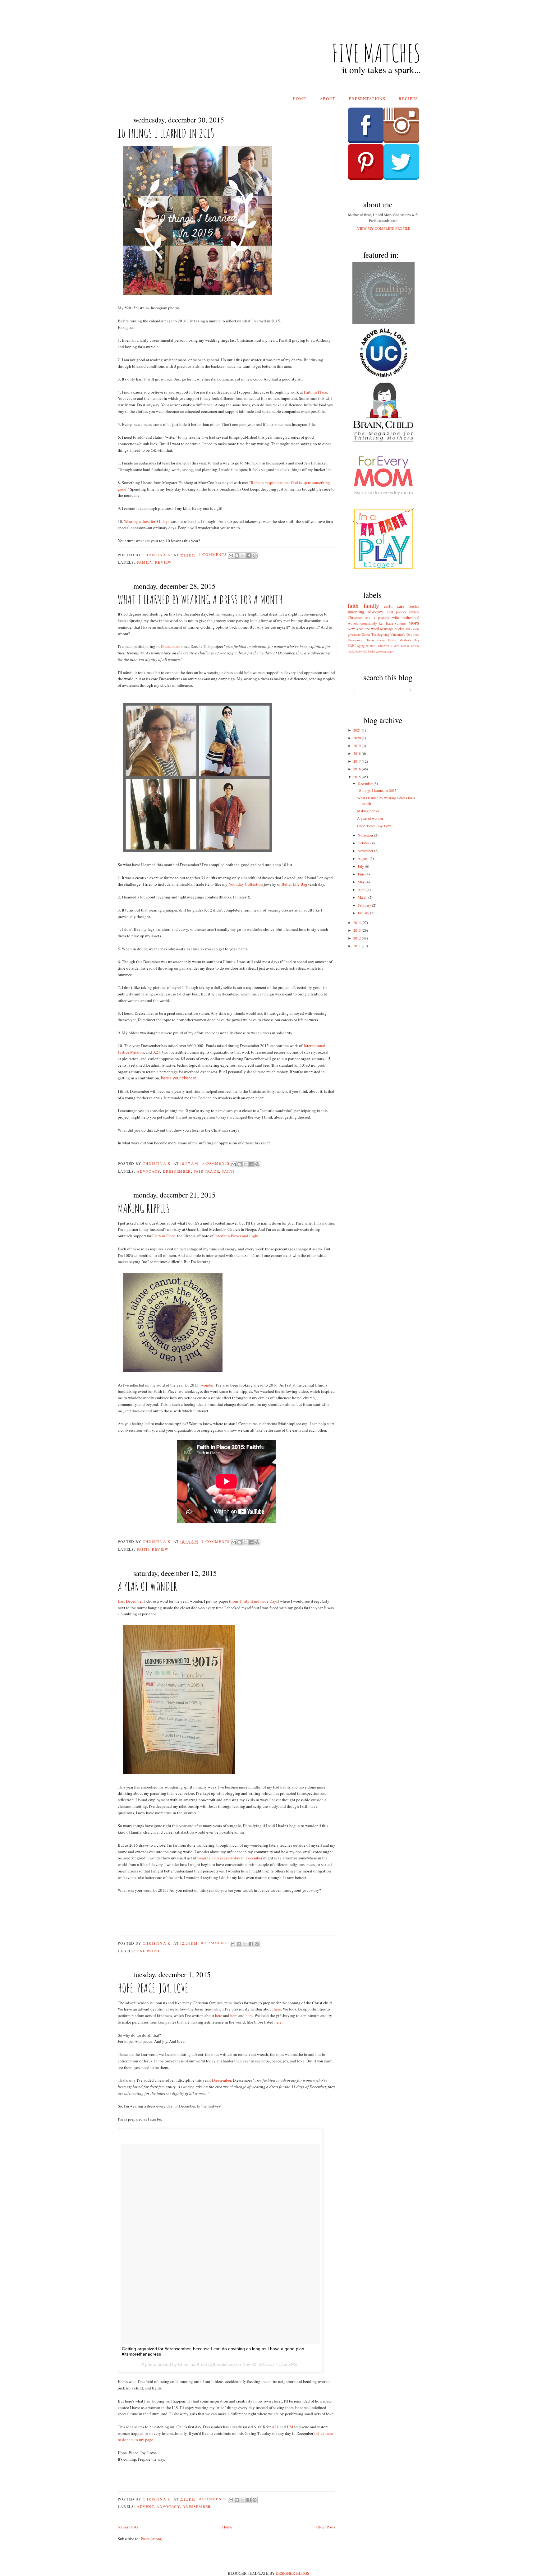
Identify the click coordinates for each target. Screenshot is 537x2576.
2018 (358, 753)
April (362, 889)
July (361, 866)
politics (401, 612)
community (369, 623)
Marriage (387, 629)
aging (361, 646)
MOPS (414, 623)
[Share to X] (243, 556)
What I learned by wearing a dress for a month (200, 599)
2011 (358, 946)
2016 (358, 769)
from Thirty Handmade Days (254, 1601)
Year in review (410, 646)
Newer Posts (128, 2527)
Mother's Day (409, 640)
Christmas (355, 617)
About (328, 99)
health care (374, 651)
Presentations (367, 99)
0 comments (216, 1163)
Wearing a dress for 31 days (147, 521)
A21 (157, 1052)
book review (355, 651)
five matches (376, 53)
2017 (358, 761)
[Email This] (231, 556)
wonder (207, 1385)
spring (381, 640)
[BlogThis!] (237, 556)
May (362, 882)
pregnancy (388, 651)
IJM (290, 2427)
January (364, 913)
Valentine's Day (401, 635)
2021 (358, 730)
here (277, 2009)
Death (366, 635)
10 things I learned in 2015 (166, 133)
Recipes (408, 99)
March (363, 897)
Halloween (383, 646)
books (414, 606)
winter (370, 646)
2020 (358, 738)
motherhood (410, 617)
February (365, 905)
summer (401, 623)
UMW (395, 646)
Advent (145, 2506)
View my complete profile (384, 228)
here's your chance (178, 1078)
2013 (358, 930)
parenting (356, 612)
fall (365, 651)
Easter (392, 640)
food (416, 635)
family (145, 562)
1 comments (213, 554)
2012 (358, 938)
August (364, 858)
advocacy (149, 1171)
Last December (130, 1601)
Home (299, 99)
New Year (355, 629)
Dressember (170, 646)
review (163, 562)
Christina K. (158, 554)
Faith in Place (315, 392)
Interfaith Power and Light (236, 1236)
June (362, 874)
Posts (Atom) (151, 2539)
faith (228, 1171)
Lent (390, 612)
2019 (358, 746)
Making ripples (144, 1208)
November (366, 835)
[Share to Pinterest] (255, 556)
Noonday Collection (246, 884)
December (366, 783)
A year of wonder (147, 1586)
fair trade (206, 1171)
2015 (358, 777)
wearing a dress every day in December (230, 1858)
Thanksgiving (380, 635)
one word (148, 1951)
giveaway (354, 635)
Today (370, 640)
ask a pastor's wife (382, 617)
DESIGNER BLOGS (292, 2573)
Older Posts (326, 2527)
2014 (358, 922)
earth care (394, 606)
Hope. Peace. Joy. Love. (154, 1988)
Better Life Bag (294, 884)
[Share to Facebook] (249, 556)
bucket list (402, 629)
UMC (352, 646)
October (364, 843)
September (366, 851)
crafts (415, 629)
